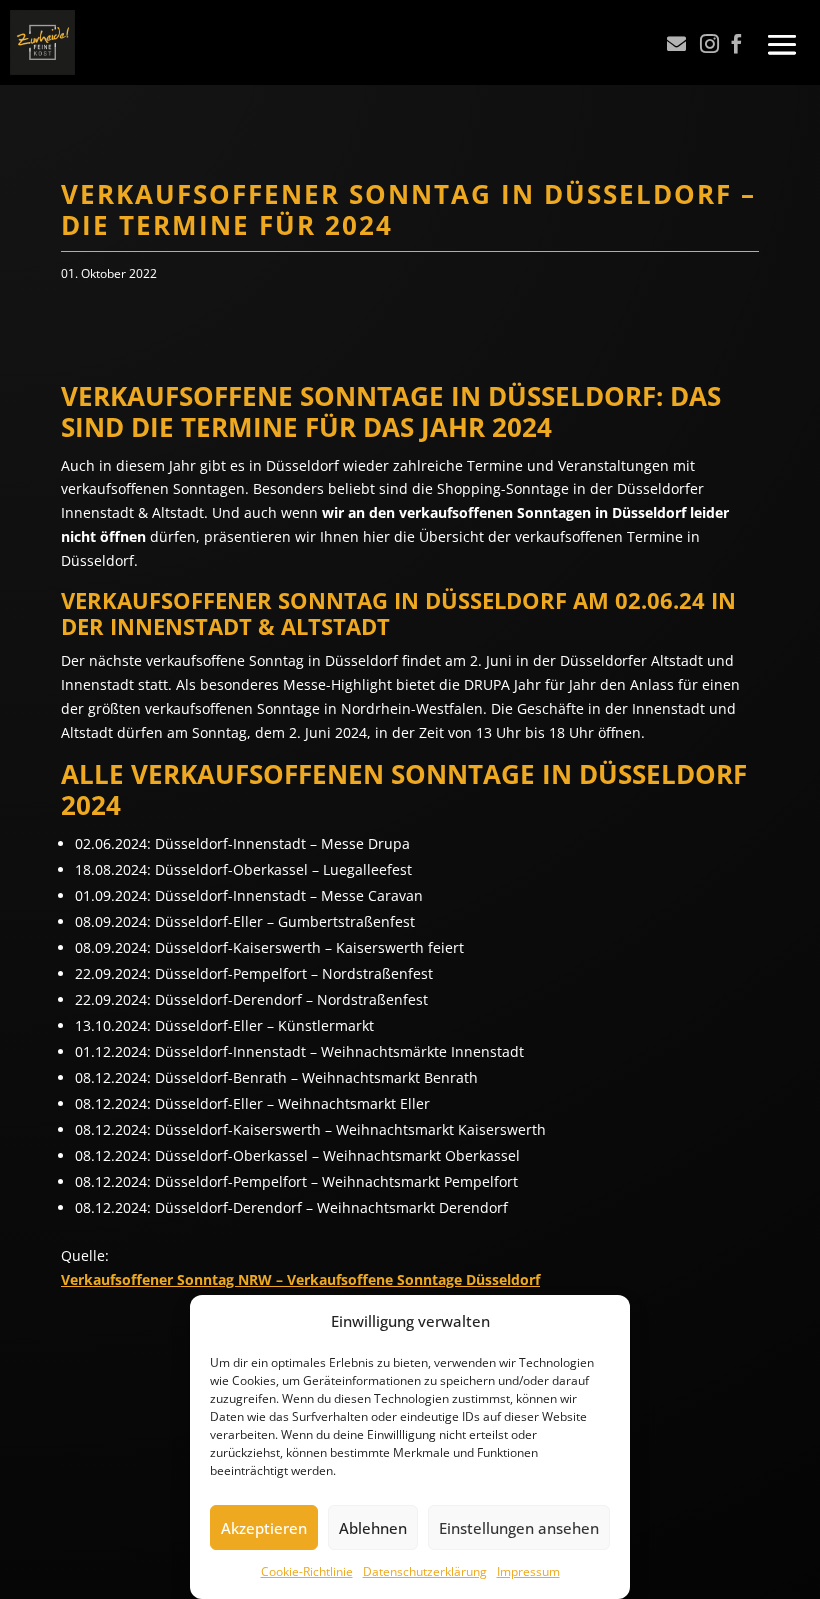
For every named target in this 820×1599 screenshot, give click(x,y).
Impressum (528, 1571)
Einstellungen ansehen (519, 1528)
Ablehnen (373, 1528)
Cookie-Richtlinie (307, 1571)
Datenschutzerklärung (425, 1571)
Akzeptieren (264, 1528)
